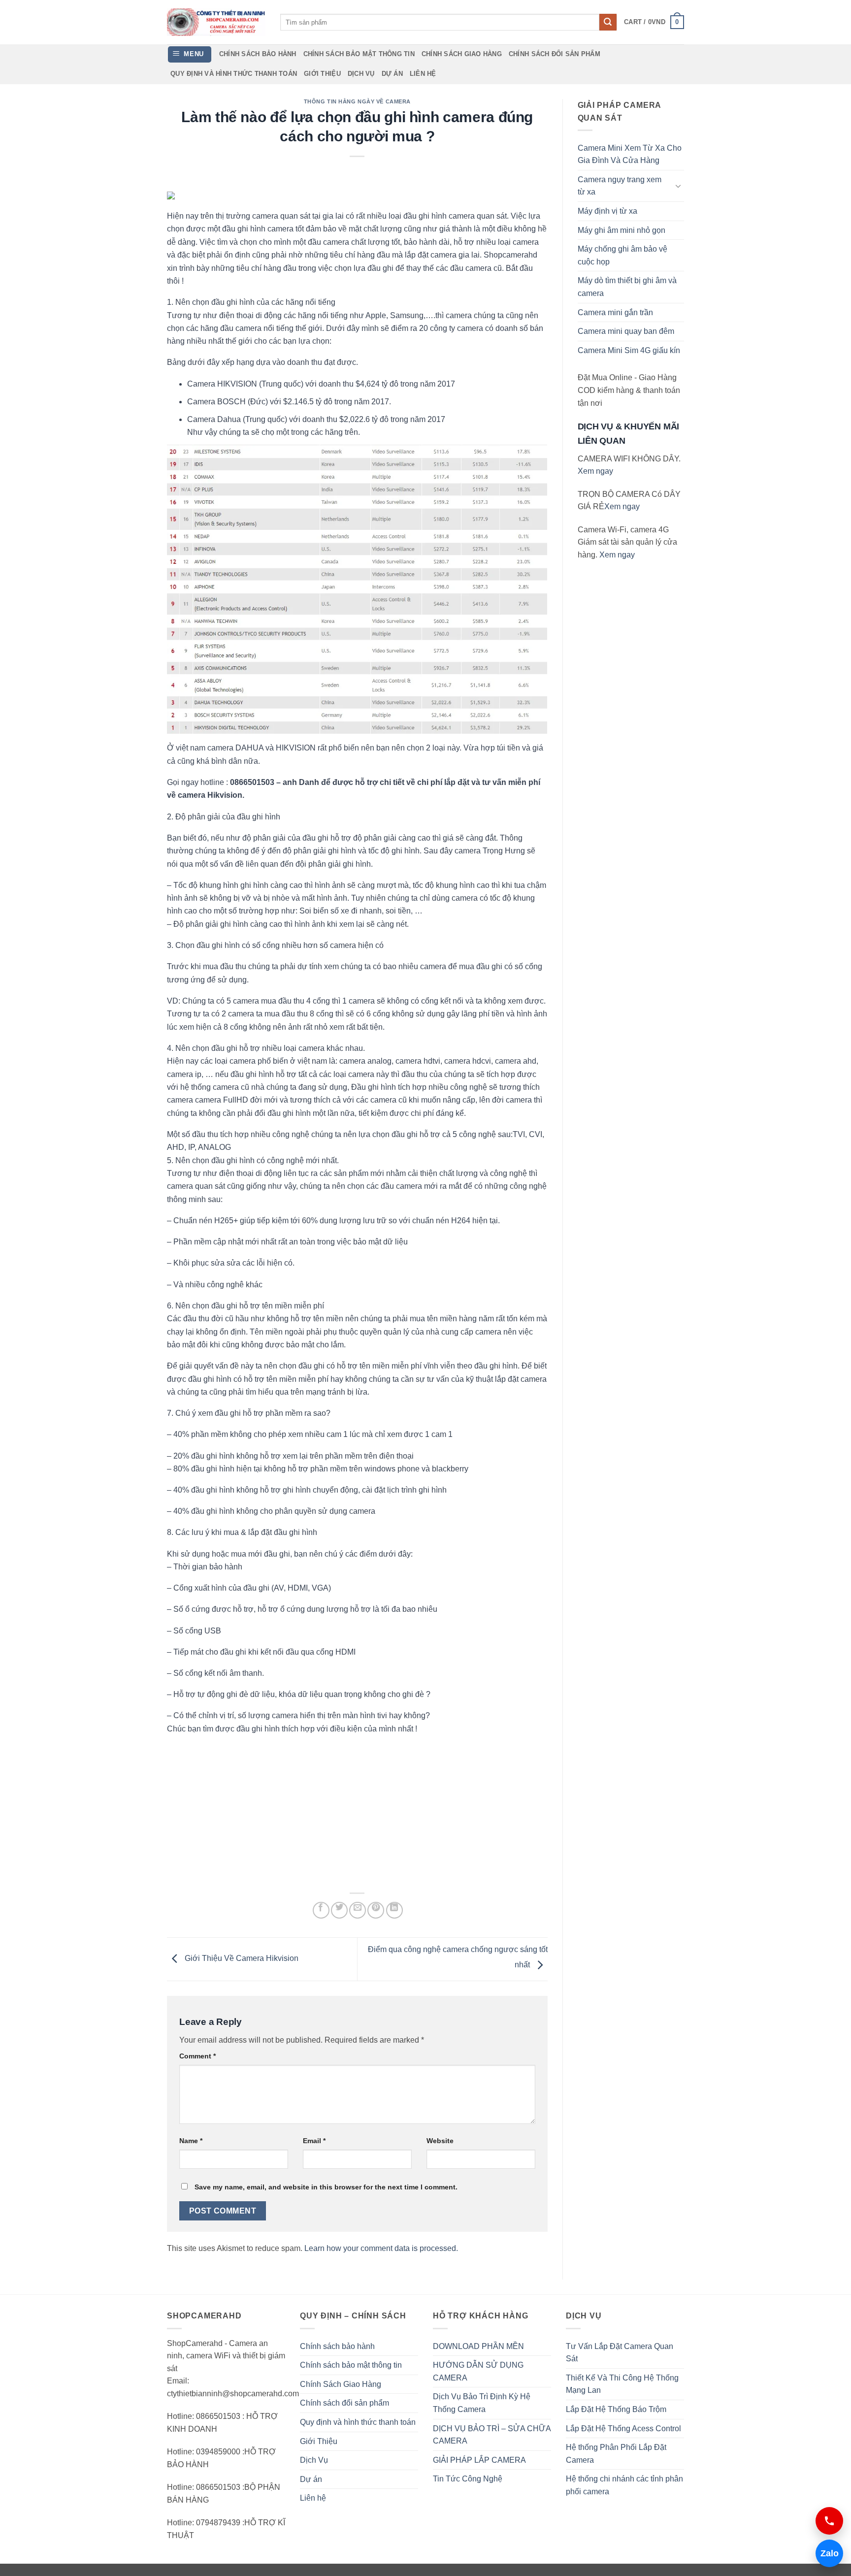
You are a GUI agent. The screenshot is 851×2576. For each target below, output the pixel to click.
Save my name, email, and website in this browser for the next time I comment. (326, 2187)
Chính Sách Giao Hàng (462, 54)
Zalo (827, 2553)
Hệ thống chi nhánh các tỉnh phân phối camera (624, 2485)
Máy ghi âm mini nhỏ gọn (622, 230)
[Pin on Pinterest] (376, 1910)
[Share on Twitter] (339, 1910)
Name (191, 2141)
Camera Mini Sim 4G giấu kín (629, 350)
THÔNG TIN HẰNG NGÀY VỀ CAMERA (357, 101)
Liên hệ (423, 74)
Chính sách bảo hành (258, 54)
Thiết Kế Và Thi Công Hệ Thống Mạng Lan (622, 2384)
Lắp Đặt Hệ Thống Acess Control (623, 2429)
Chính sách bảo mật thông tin (359, 54)
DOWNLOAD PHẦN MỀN (478, 2346)
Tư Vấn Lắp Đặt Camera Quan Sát (620, 2353)
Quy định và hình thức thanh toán (234, 74)
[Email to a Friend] (358, 1910)
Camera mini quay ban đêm (626, 331)
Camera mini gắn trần (615, 312)
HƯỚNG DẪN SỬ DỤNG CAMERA (478, 2371)
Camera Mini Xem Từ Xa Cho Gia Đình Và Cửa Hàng (630, 154)
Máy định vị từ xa (607, 211)
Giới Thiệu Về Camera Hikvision (241, 1959)
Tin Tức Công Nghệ (468, 2479)
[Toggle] (678, 186)
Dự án (392, 74)
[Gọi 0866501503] (829, 2521)
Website (440, 2141)
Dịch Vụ (361, 74)
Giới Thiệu (322, 74)
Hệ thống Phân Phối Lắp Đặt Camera (616, 2454)
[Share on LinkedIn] (394, 1910)
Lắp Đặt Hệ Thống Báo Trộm (616, 2409)
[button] (654, 22)
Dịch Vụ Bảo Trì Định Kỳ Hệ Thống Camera (482, 2403)
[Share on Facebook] (321, 1910)
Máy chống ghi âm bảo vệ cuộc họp (622, 255)
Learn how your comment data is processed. (381, 2248)
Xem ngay (595, 471)
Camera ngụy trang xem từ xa (620, 186)
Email (314, 2141)
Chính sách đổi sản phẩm (555, 54)
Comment (197, 2056)
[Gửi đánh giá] (608, 22)
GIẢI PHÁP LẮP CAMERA (479, 2460)
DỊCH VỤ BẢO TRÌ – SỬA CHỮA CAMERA (492, 2435)
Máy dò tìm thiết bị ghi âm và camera (627, 287)
